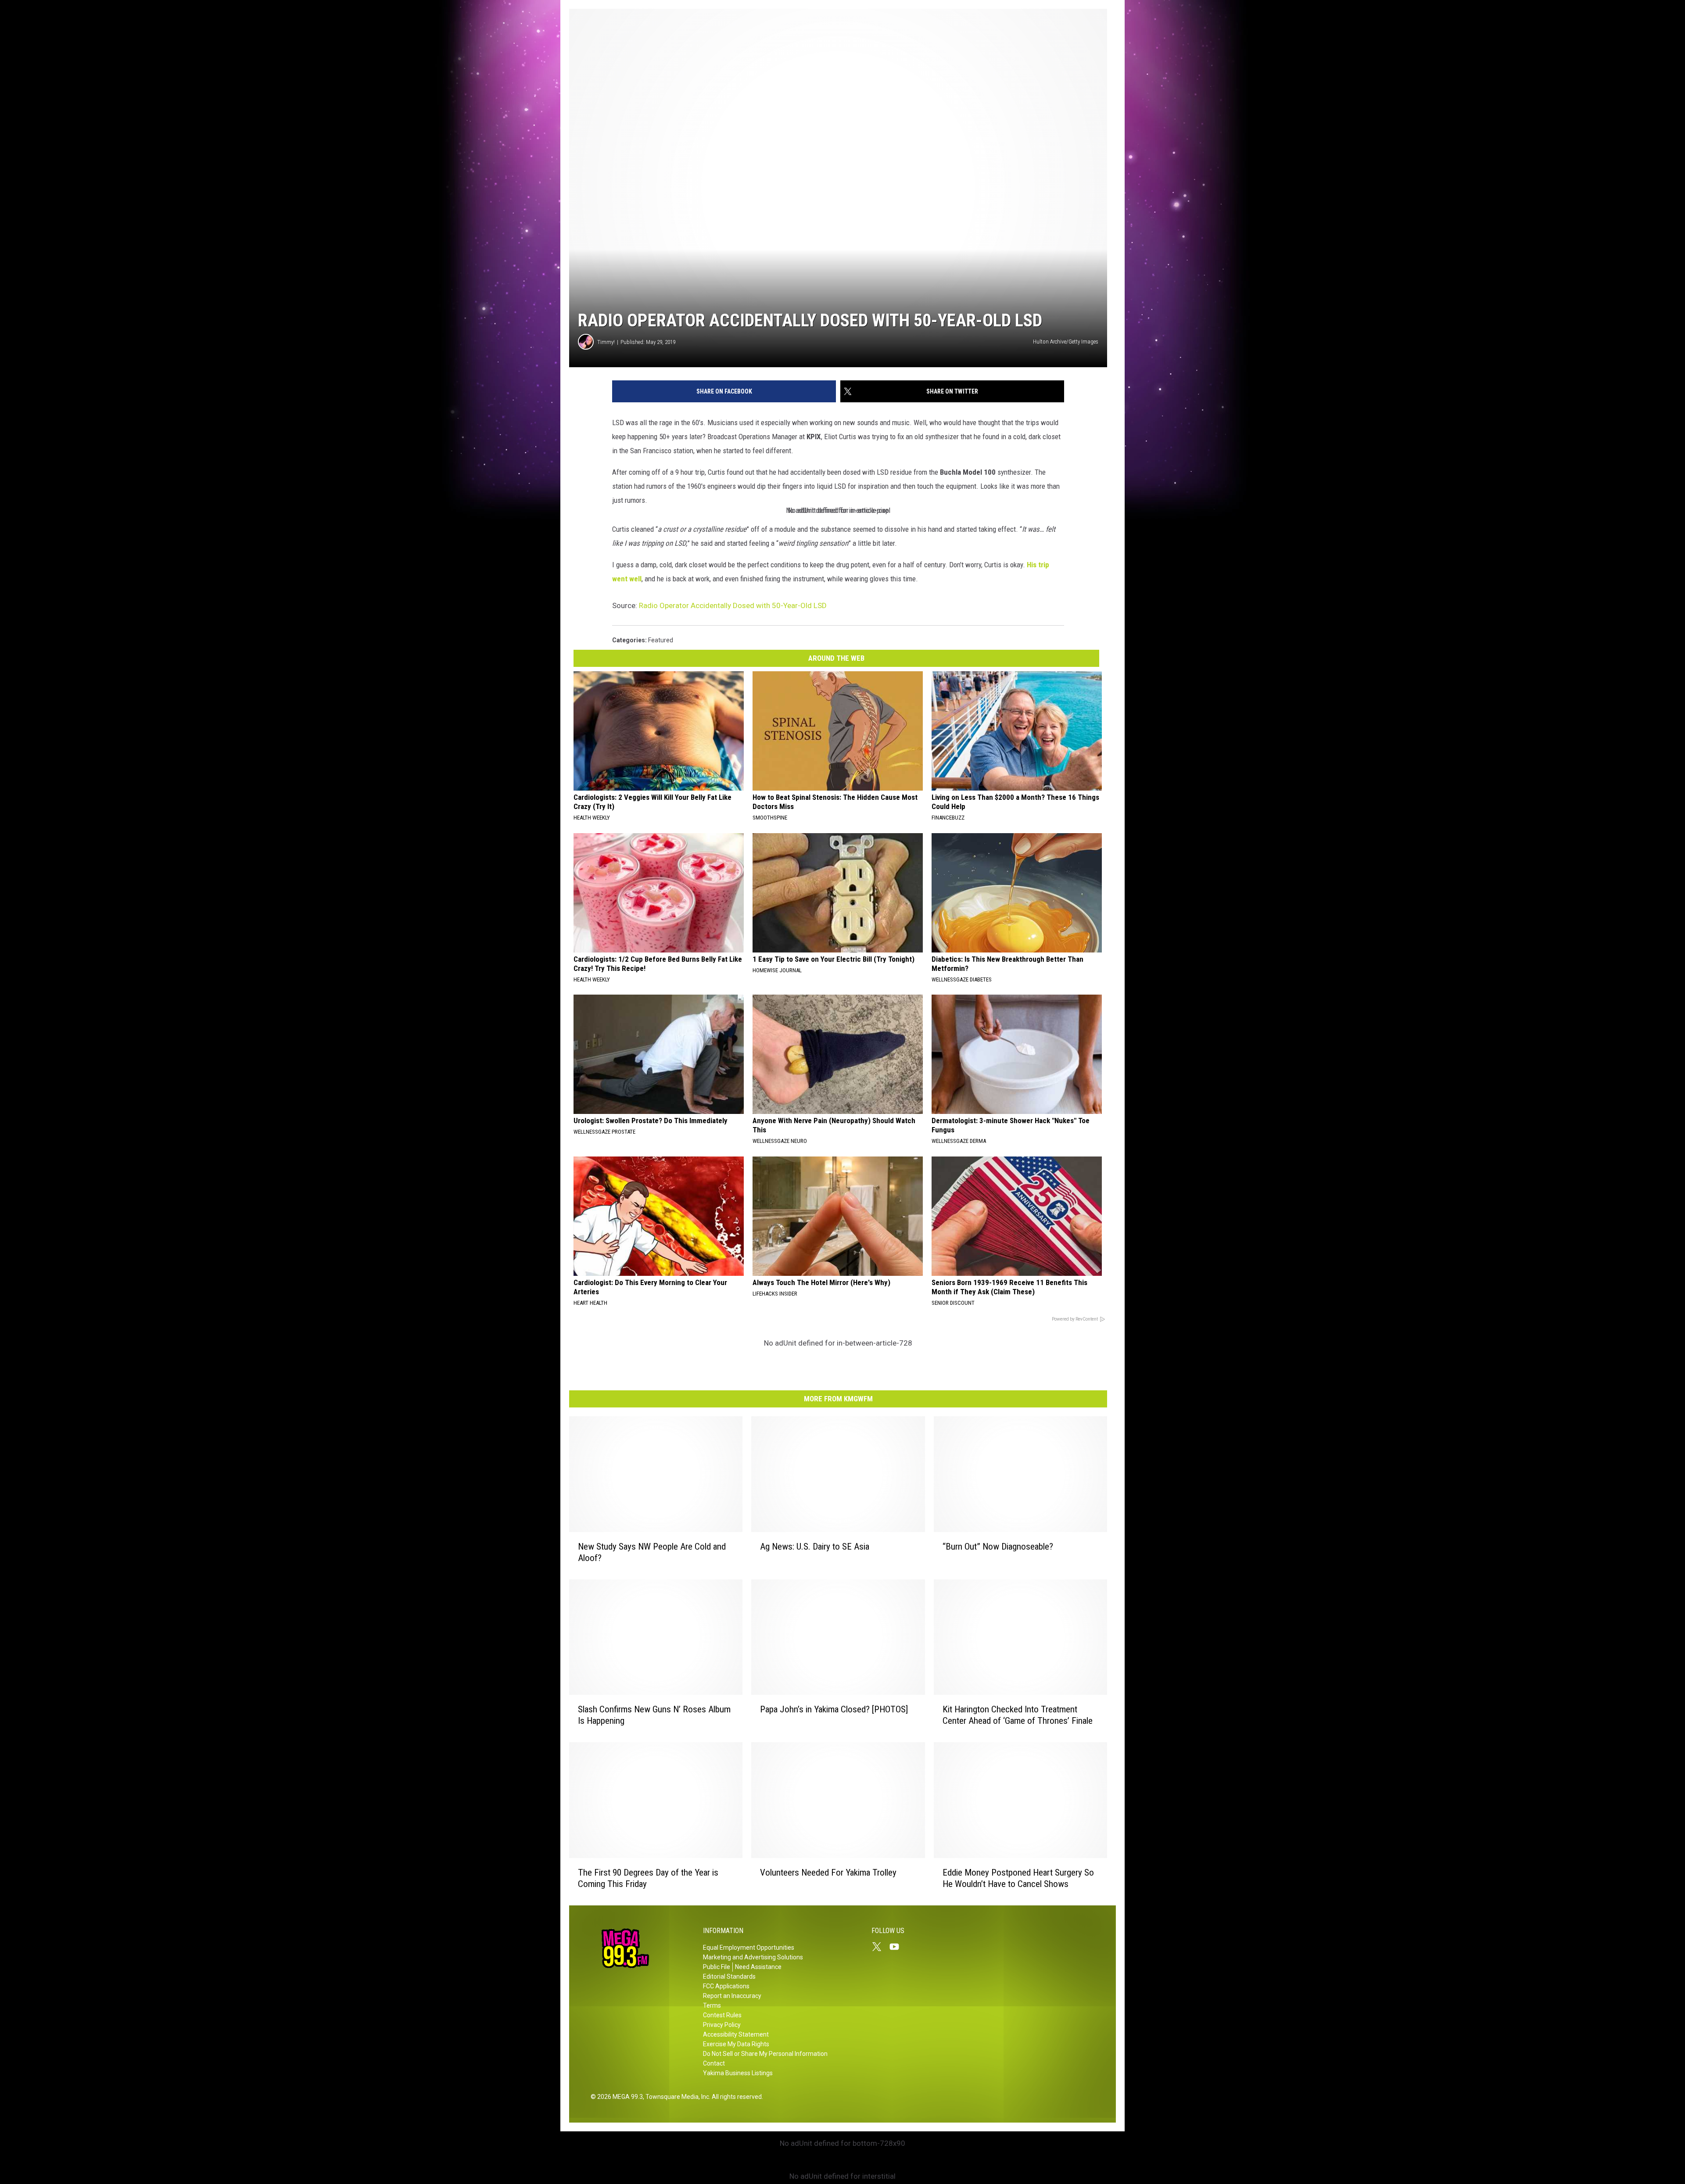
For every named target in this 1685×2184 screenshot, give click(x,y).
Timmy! (606, 342)
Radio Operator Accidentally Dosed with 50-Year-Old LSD (733, 605)
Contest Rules (722, 2015)
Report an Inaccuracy (732, 1996)
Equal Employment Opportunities (749, 1948)
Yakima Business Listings (738, 2073)
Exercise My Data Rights (736, 2044)
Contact (714, 2063)
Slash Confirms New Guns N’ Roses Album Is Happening (654, 1715)
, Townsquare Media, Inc (676, 2097)
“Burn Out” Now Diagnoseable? (998, 1547)
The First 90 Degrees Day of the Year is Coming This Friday (648, 1878)
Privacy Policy (722, 2025)
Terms (712, 2005)
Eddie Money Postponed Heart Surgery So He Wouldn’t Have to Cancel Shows (1018, 1878)
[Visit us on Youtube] (898, 1947)
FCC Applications (726, 1986)
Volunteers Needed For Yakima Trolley (828, 1873)
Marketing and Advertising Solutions (753, 1957)
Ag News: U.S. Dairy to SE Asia (815, 1547)
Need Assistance (758, 1967)
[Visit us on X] (880, 1947)
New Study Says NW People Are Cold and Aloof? (652, 1552)
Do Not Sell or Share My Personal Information (765, 2054)
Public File (717, 1967)
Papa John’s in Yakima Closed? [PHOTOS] (834, 1709)
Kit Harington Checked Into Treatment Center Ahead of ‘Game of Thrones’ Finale (1018, 1715)
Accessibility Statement (736, 2034)
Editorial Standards (729, 1976)
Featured (661, 640)
